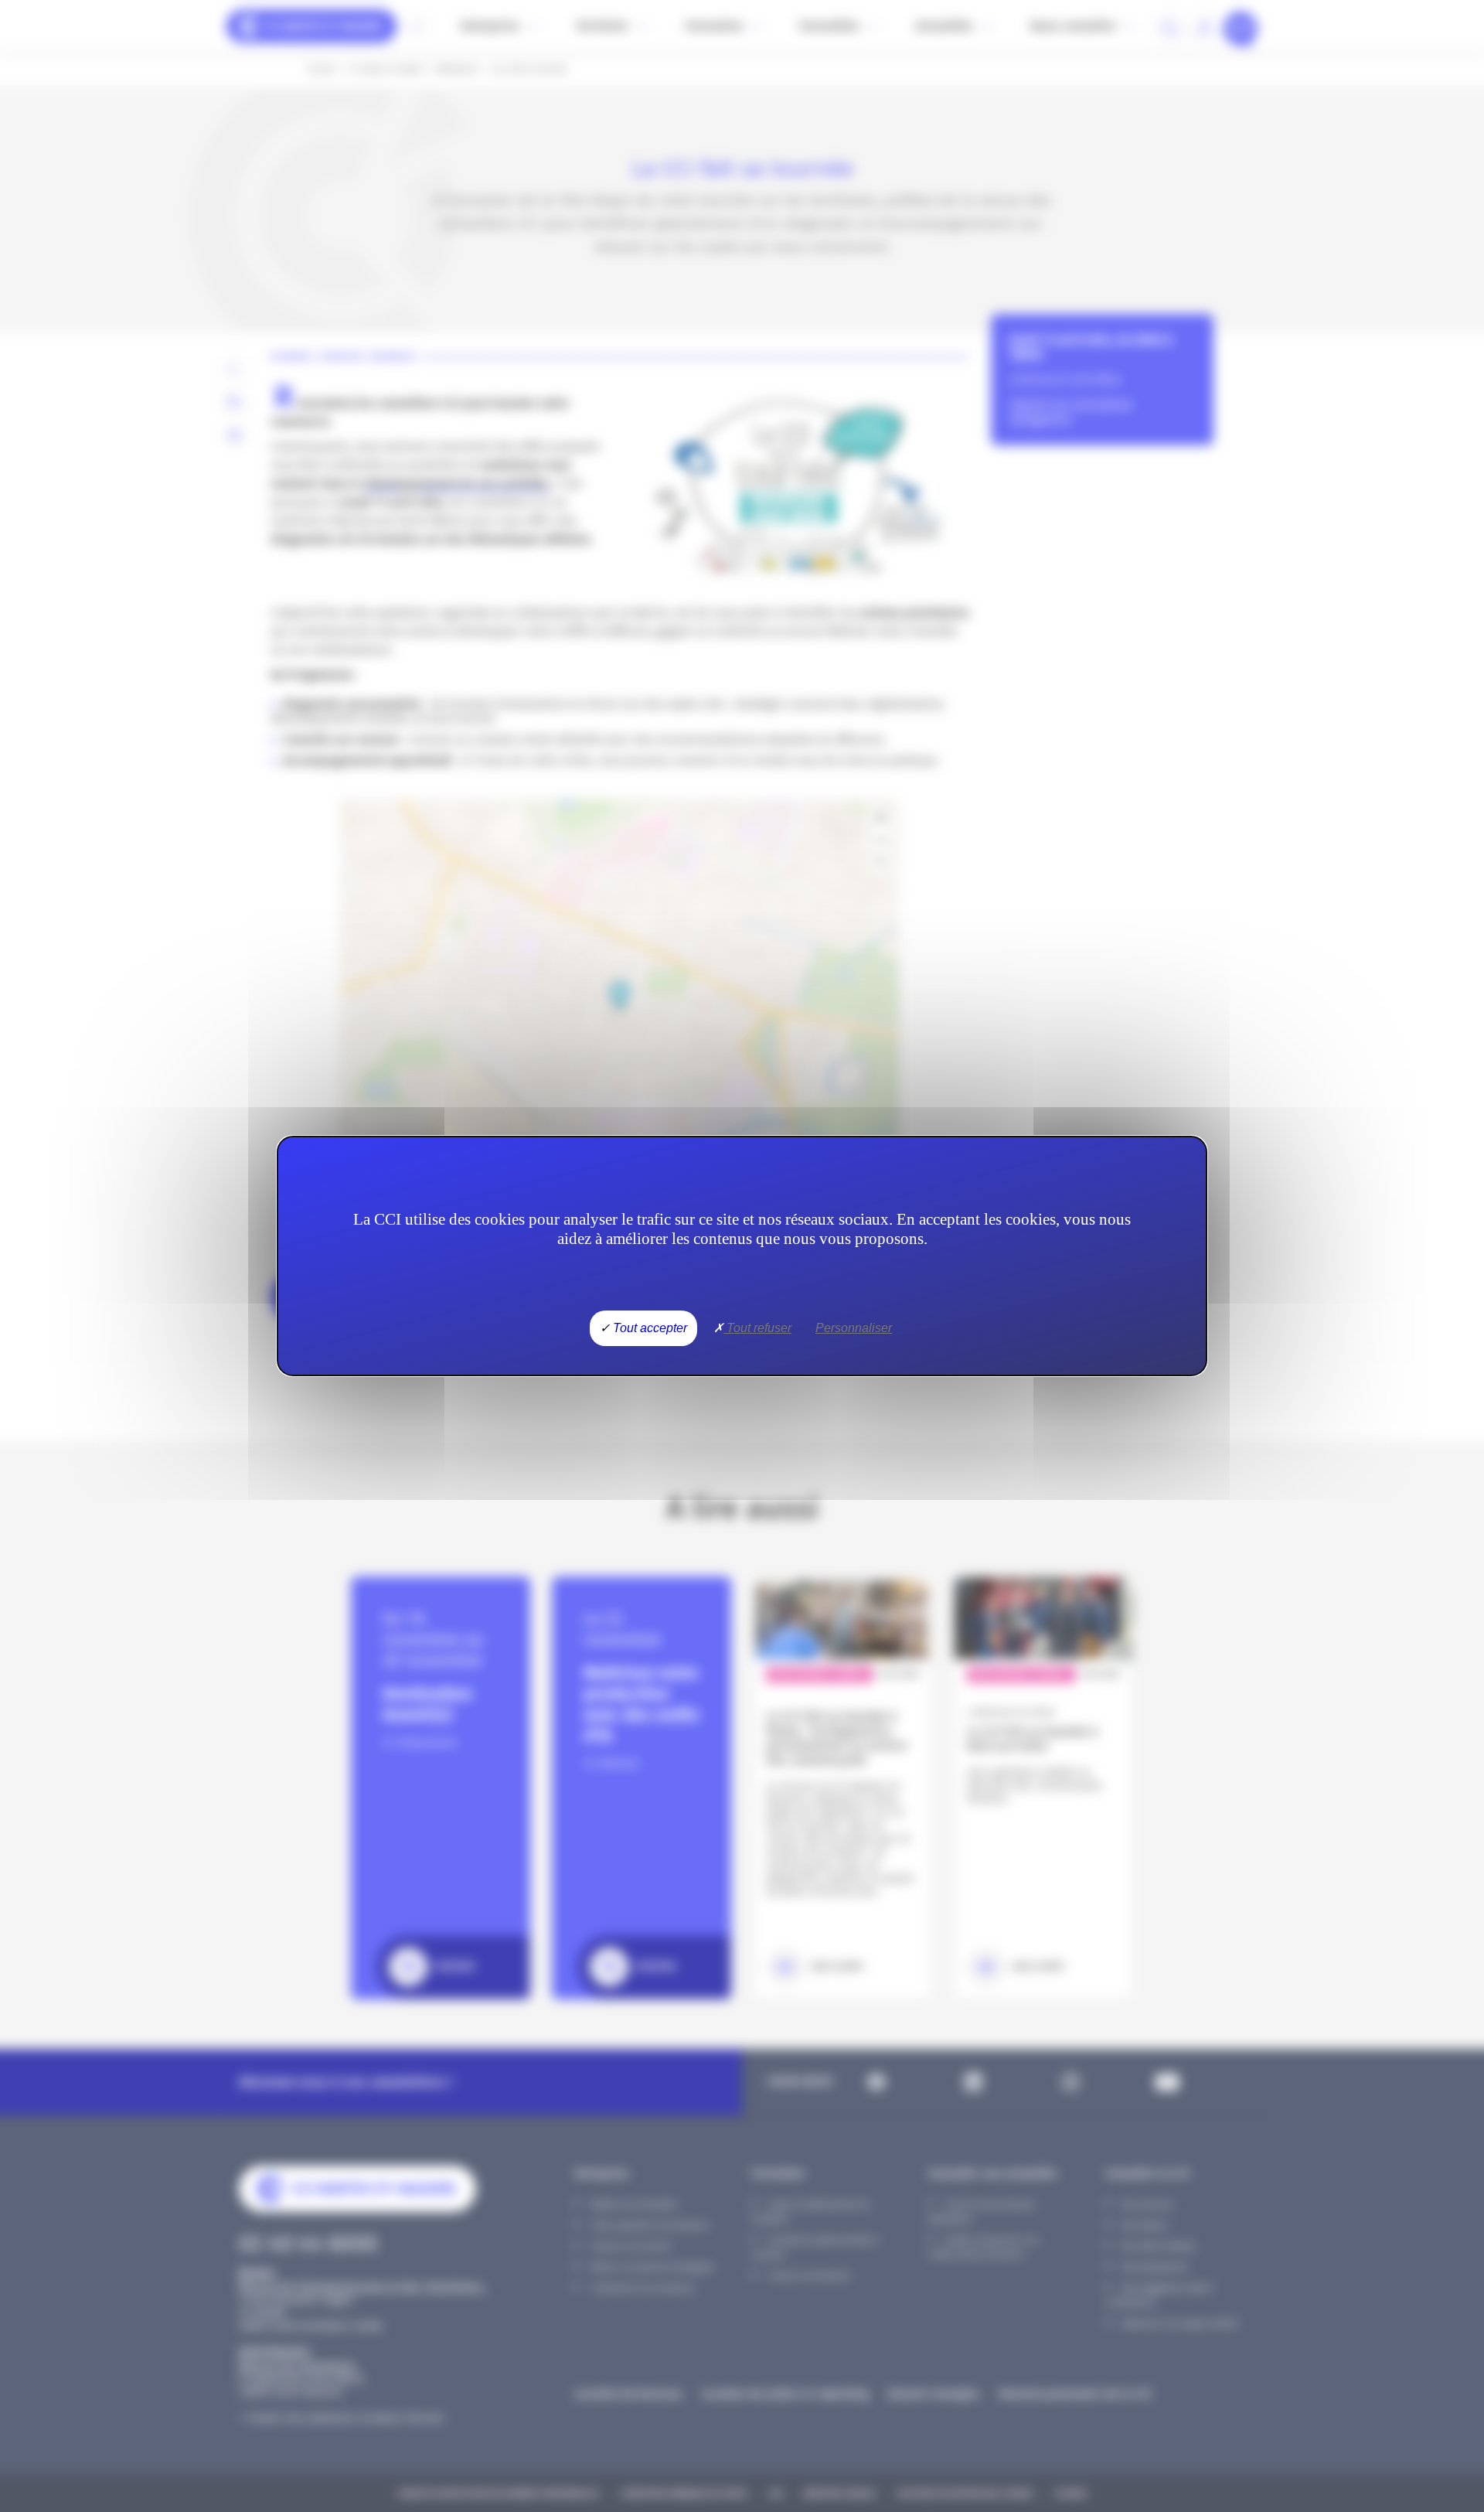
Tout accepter (648, 1328)
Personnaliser (854, 1328)
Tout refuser (757, 1328)
